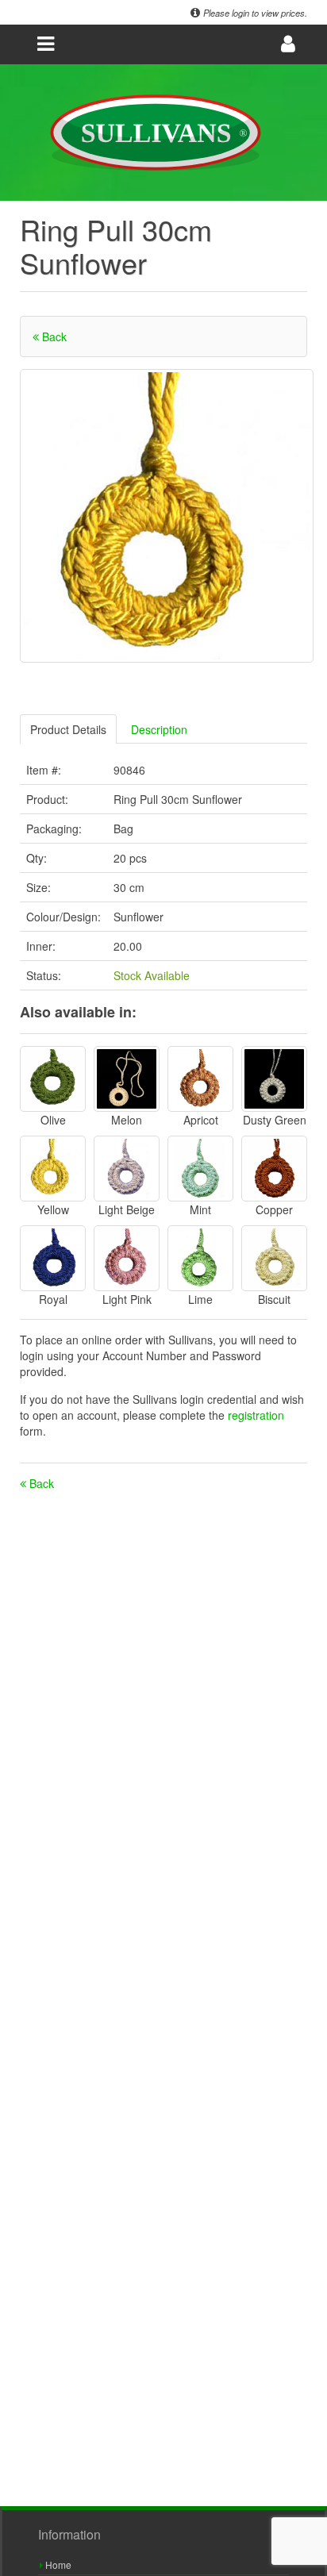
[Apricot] (200, 1079)
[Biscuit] (274, 1258)
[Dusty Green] (274, 1079)
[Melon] (127, 1079)
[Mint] (200, 1169)
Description (159, 729)
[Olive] (53, 1079)
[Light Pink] (127, 1258)
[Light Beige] (127, 1169)
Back (53, 336)
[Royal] (53, 1258)
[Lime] (200, 1258)
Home (57, 2564)
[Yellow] (53, 1169)
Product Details (68, 729)
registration (256, 1415)
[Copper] (274, 1169)
